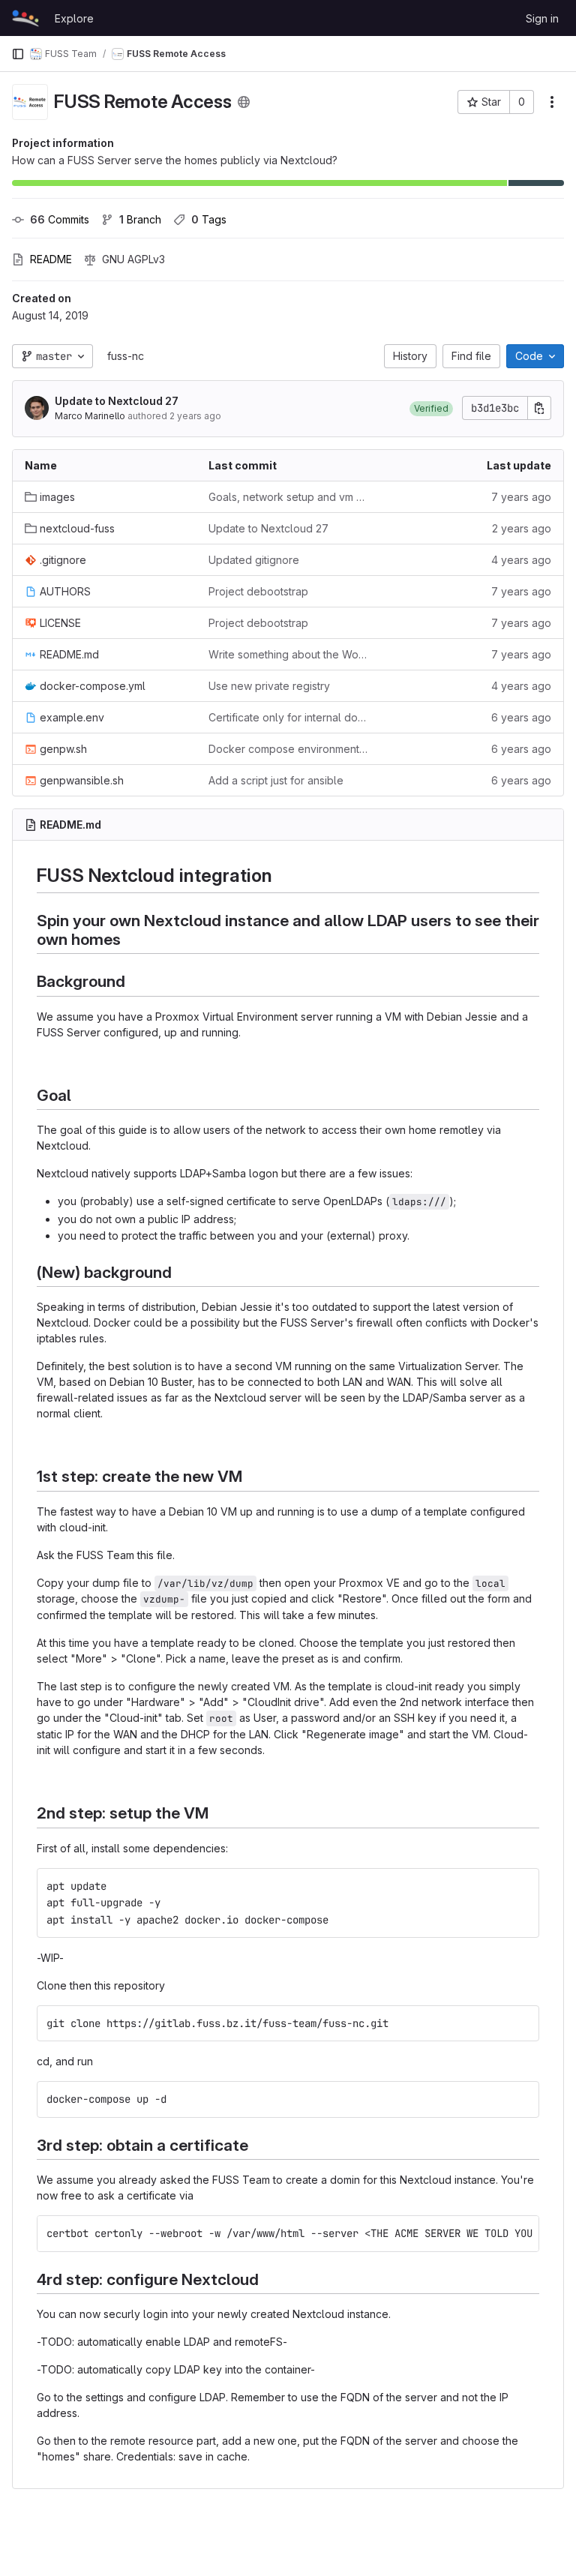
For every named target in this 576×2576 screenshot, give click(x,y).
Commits (60, 219)
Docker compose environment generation (288, 749)
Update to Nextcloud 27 (117, 401)
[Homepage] (25, 18)
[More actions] (552, 102)
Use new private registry (269, 686)
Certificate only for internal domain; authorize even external (288, 717)
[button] (431, 408)
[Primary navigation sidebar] (18, 54)
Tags (209, 219)
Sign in (542, 18)
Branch (140, 219)
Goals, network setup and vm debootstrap (288, 497)
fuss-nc (126, 356)
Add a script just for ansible (276, 780)
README (51, 259)
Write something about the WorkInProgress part (288, 654)
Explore (74, 18)
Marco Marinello (90, 416)
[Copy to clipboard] (522, 1886)
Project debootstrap (258, 591)
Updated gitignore (254, 560)
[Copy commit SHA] (539, 408)
